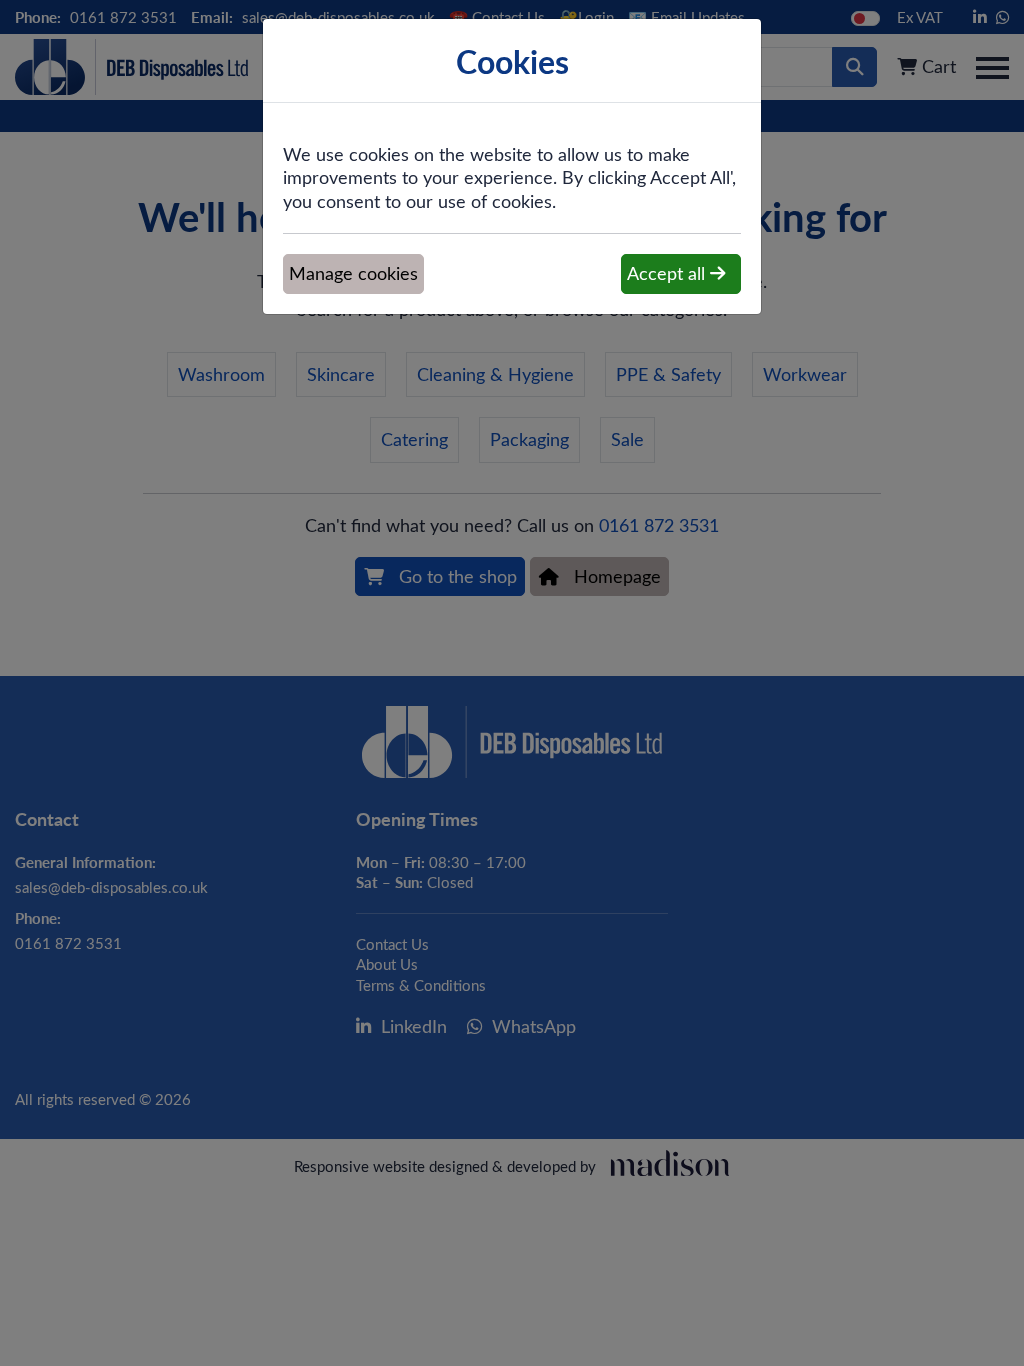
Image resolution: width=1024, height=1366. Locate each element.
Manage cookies (353, 273)
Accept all (668, 273)
